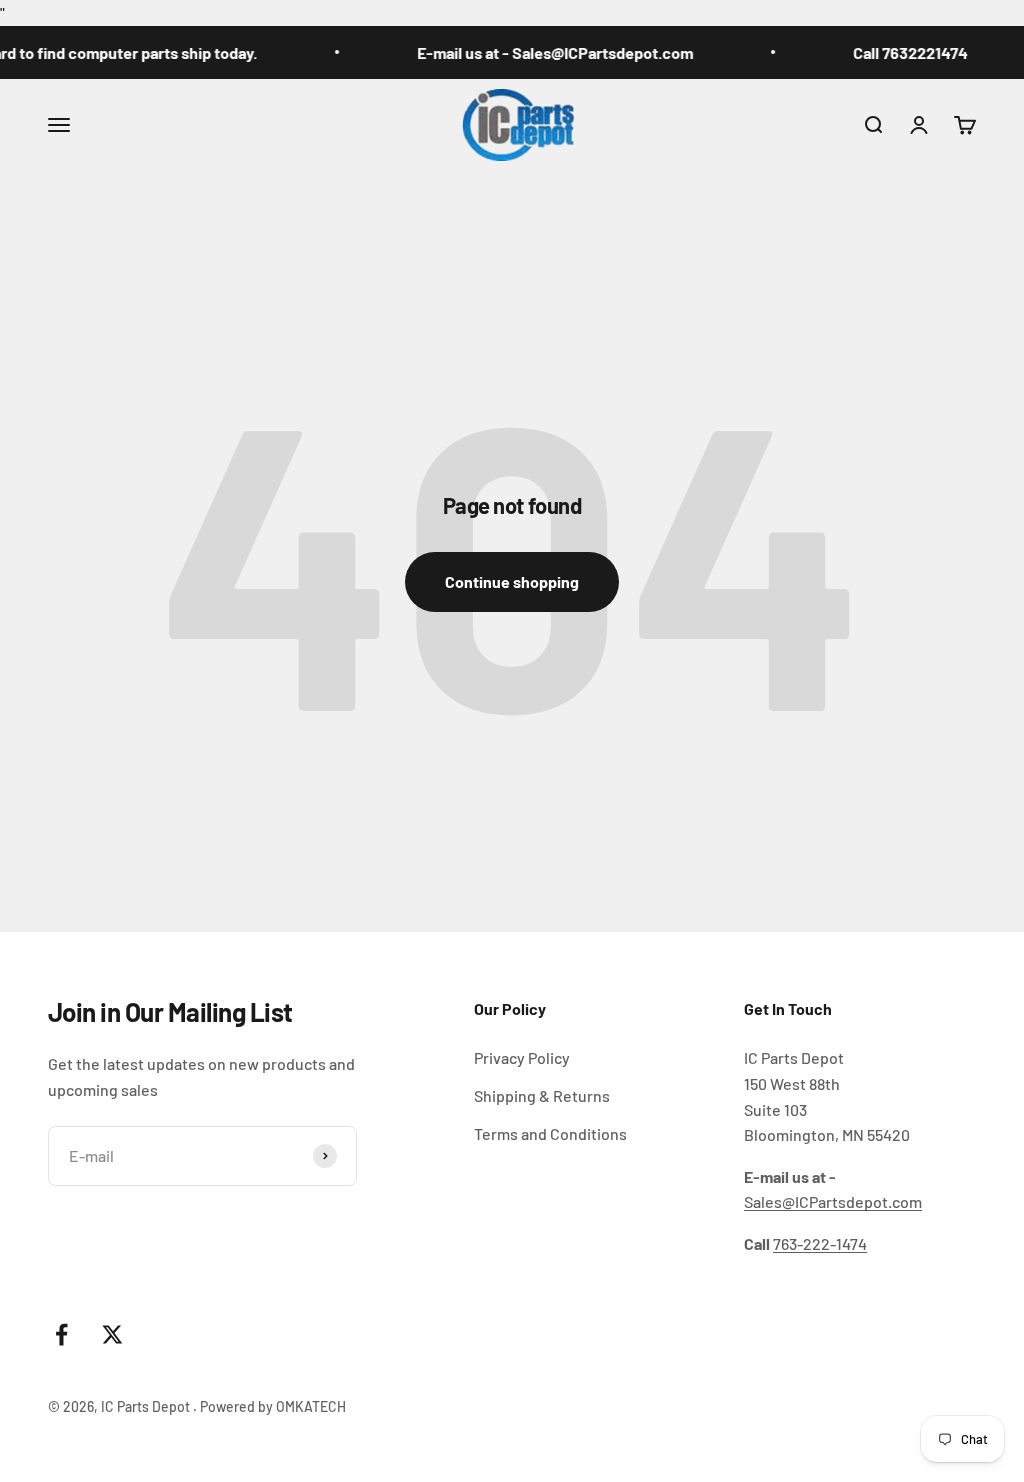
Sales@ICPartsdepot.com (833, 1201)
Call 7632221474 (894, 52)
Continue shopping (512, 581)
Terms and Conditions (550, 1133)
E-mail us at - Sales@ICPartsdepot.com (539, 52)
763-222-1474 (820, 1243)
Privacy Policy (522, 1057)
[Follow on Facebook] (61, 1334)
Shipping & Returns (542, 1095)
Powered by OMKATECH (273, 1406)
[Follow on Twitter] (112, 1334)
